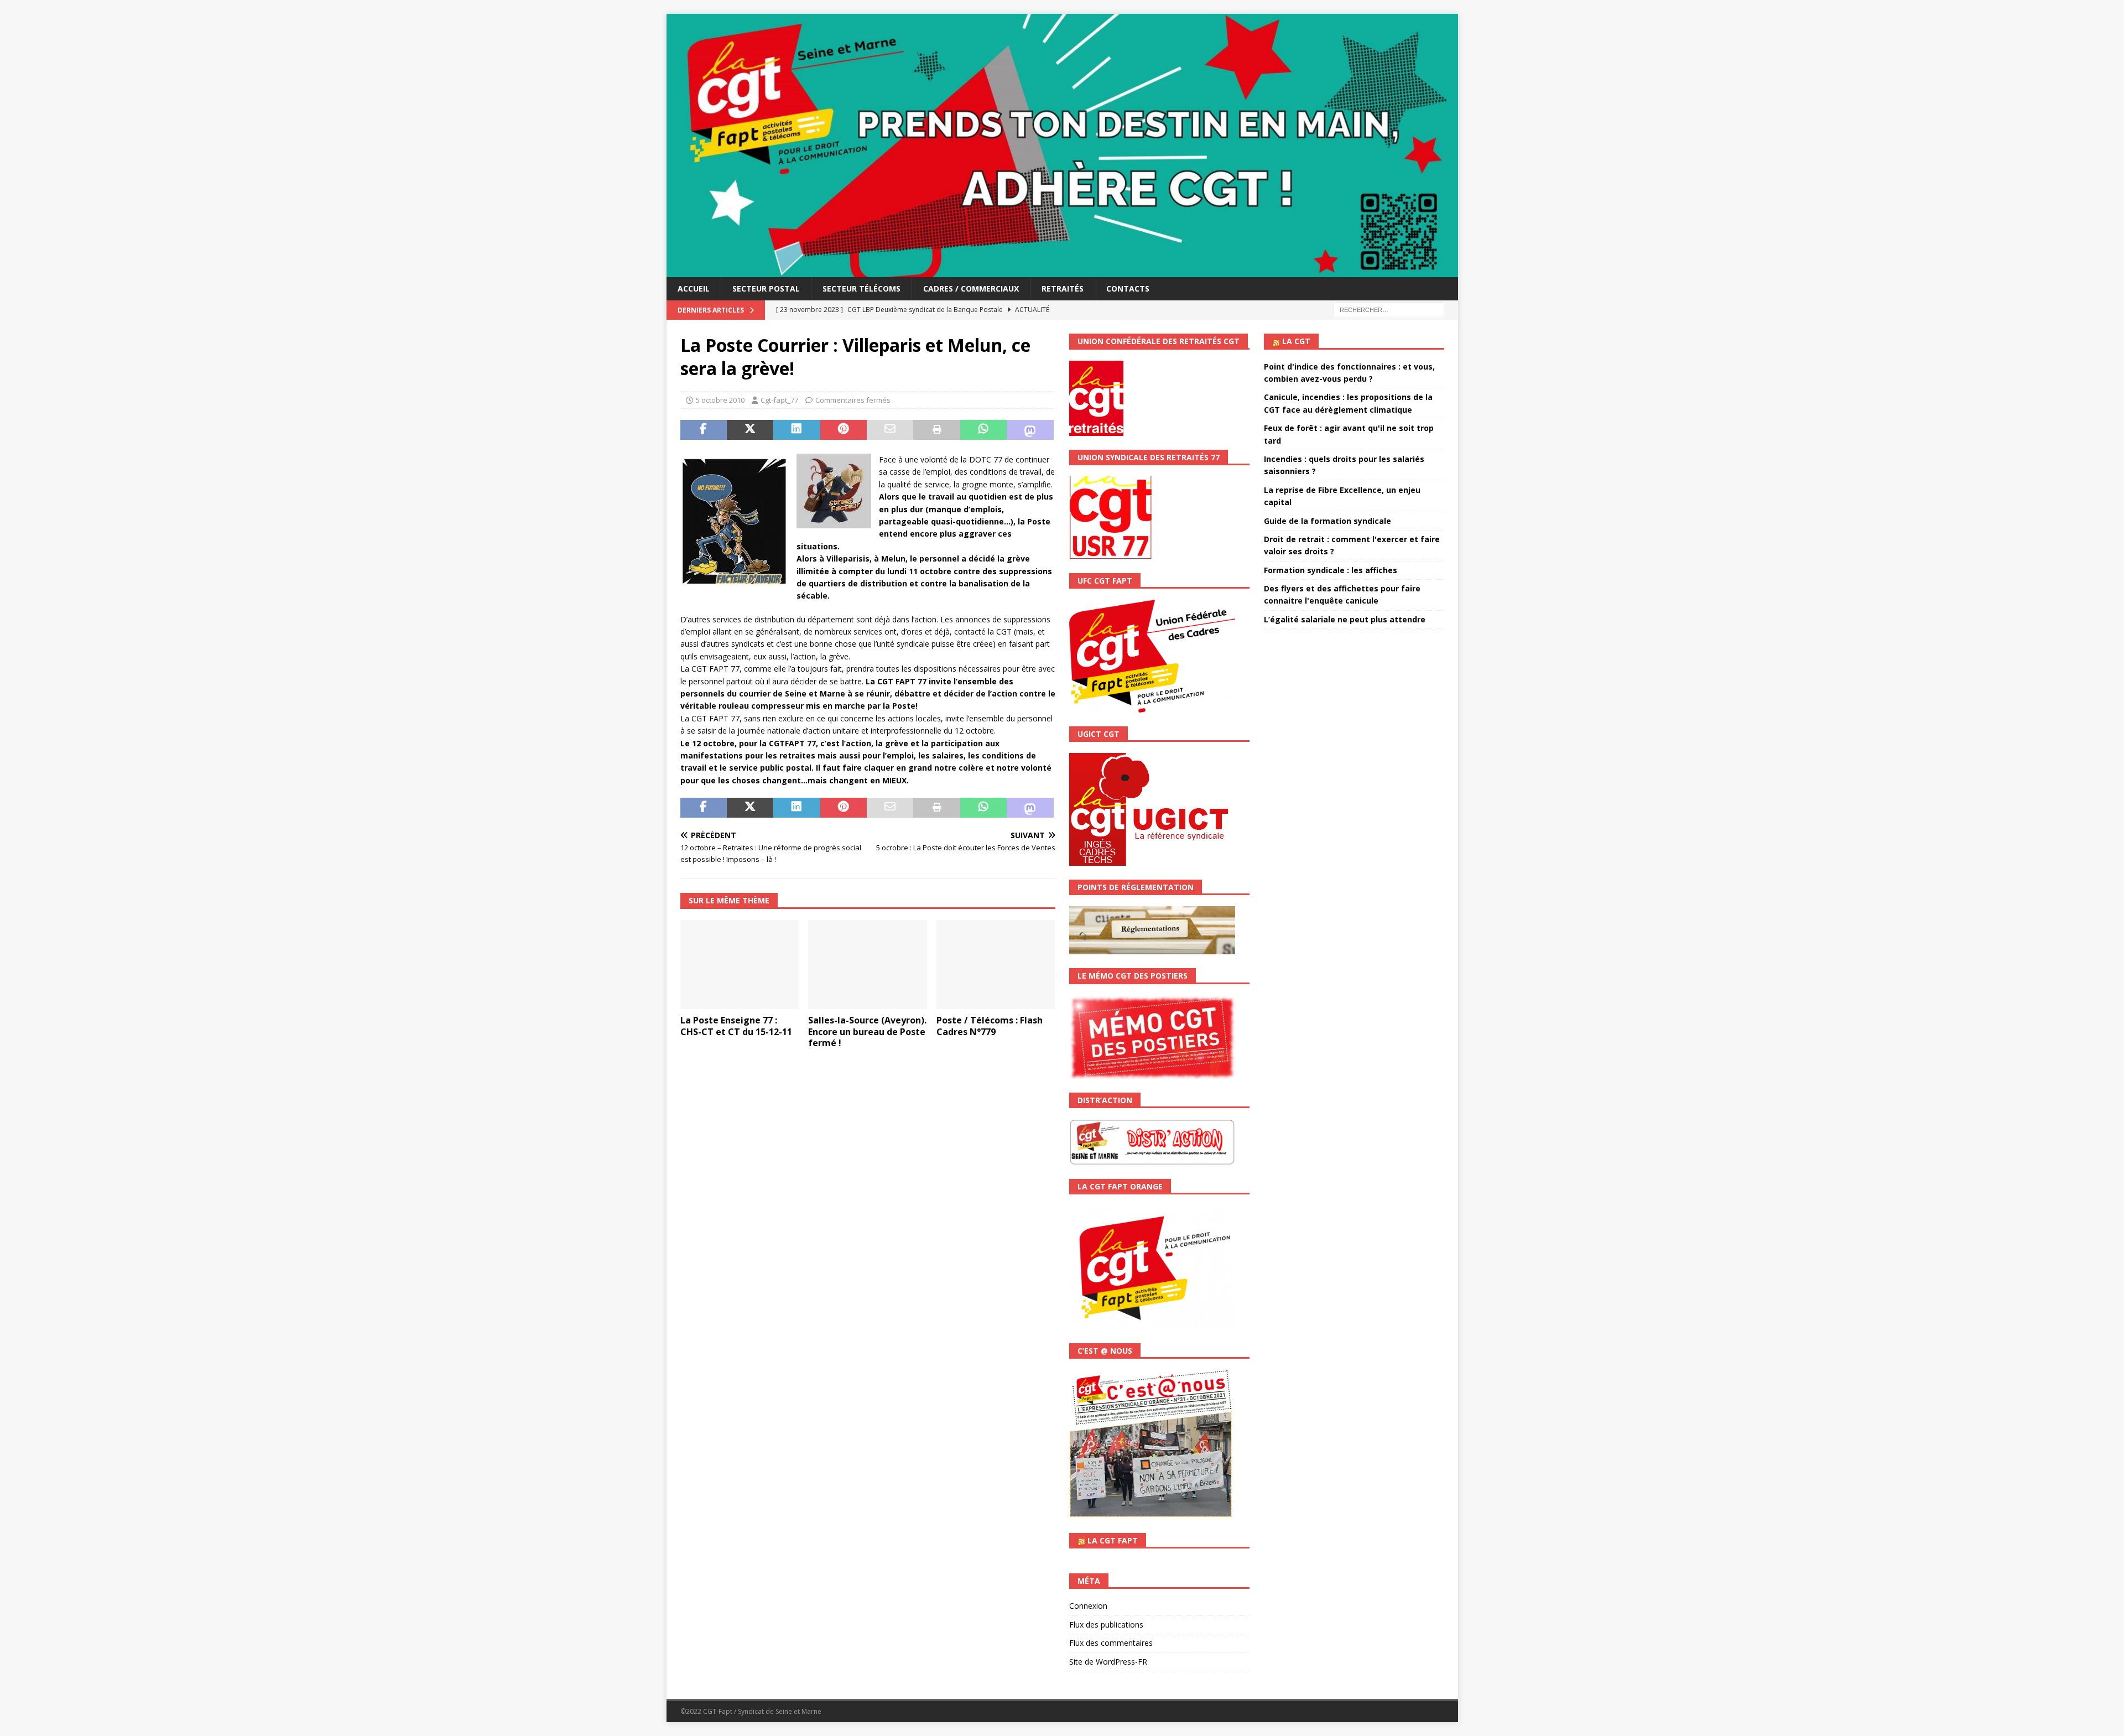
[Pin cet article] (844, 430)
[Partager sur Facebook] (704, 430)
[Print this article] (936, 430)
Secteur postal (766, 289)
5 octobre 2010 (720, 400)
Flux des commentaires (1111, 1643)
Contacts (1128, 289)
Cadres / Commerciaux (971, 289)
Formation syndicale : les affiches (1331, 570)
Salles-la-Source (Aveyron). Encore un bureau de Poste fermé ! (867, 1032)
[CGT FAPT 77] (1062, 271)
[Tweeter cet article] (750, 430)
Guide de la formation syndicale (1327, 521)
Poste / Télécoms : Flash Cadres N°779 (990, 1026)
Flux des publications (1106, 1625)
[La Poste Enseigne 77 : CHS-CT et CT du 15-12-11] (740, 965)
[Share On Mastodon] (1030, 430)
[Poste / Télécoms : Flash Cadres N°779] (996, 965)
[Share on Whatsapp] (983, 430)
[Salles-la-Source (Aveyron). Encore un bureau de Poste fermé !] (868, 965)
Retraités (1063, 289)
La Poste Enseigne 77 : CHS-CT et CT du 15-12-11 (736, 1026)
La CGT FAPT (1113, 1540)
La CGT (1296, 341)
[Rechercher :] (1389, 310)
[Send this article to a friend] (890, 430)
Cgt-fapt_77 (779, 400)
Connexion (1088, 1606)
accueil (694, 289)
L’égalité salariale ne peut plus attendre (1345, 619)
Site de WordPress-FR (1108, 1662)
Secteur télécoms (861, 289)
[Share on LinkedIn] (796, 430)
